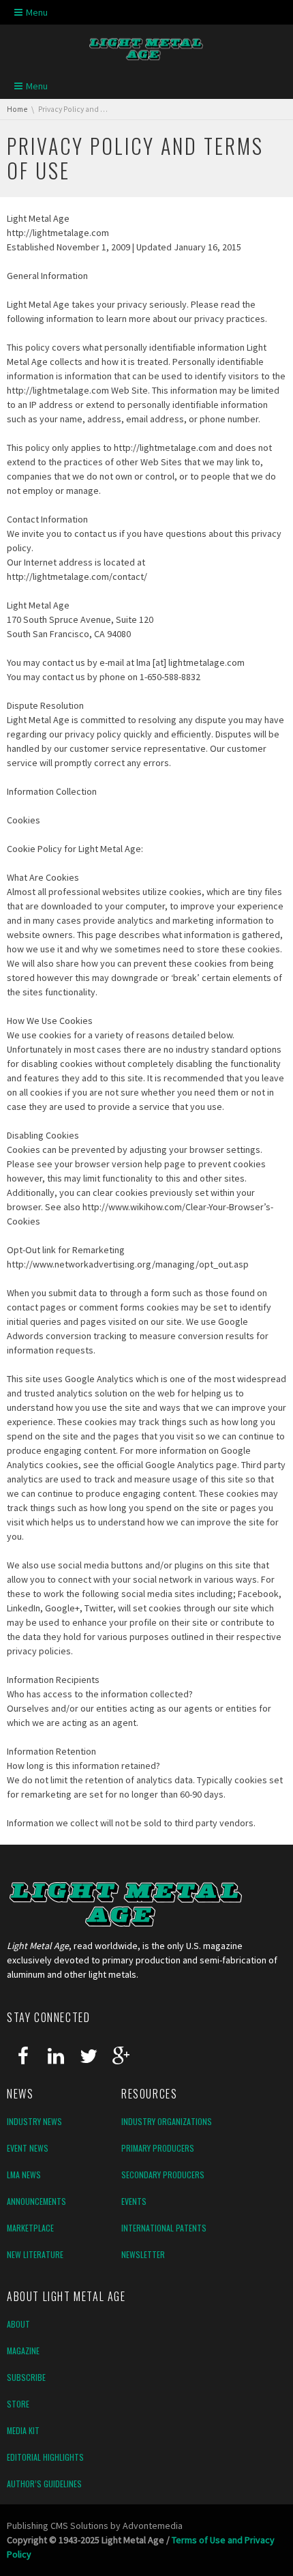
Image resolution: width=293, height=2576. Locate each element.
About (18, 2324)
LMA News (24, 2175)
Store (18, 2404)
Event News (28, 2148)
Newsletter (143, 2254)
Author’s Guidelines (44, 2484)
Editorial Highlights (45, 2457)
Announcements (36, 2201)
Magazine (23, 2351)
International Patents (164, 2228)
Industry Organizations (167, 2121)
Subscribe (26, 2377)
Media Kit (23, 2430)
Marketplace (30, 2228)
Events (134, 2201)
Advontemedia (153, 2526)
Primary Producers (158, 2148)
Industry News (34, 2121)
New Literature (35, 2254)
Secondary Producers (163, 2175)
